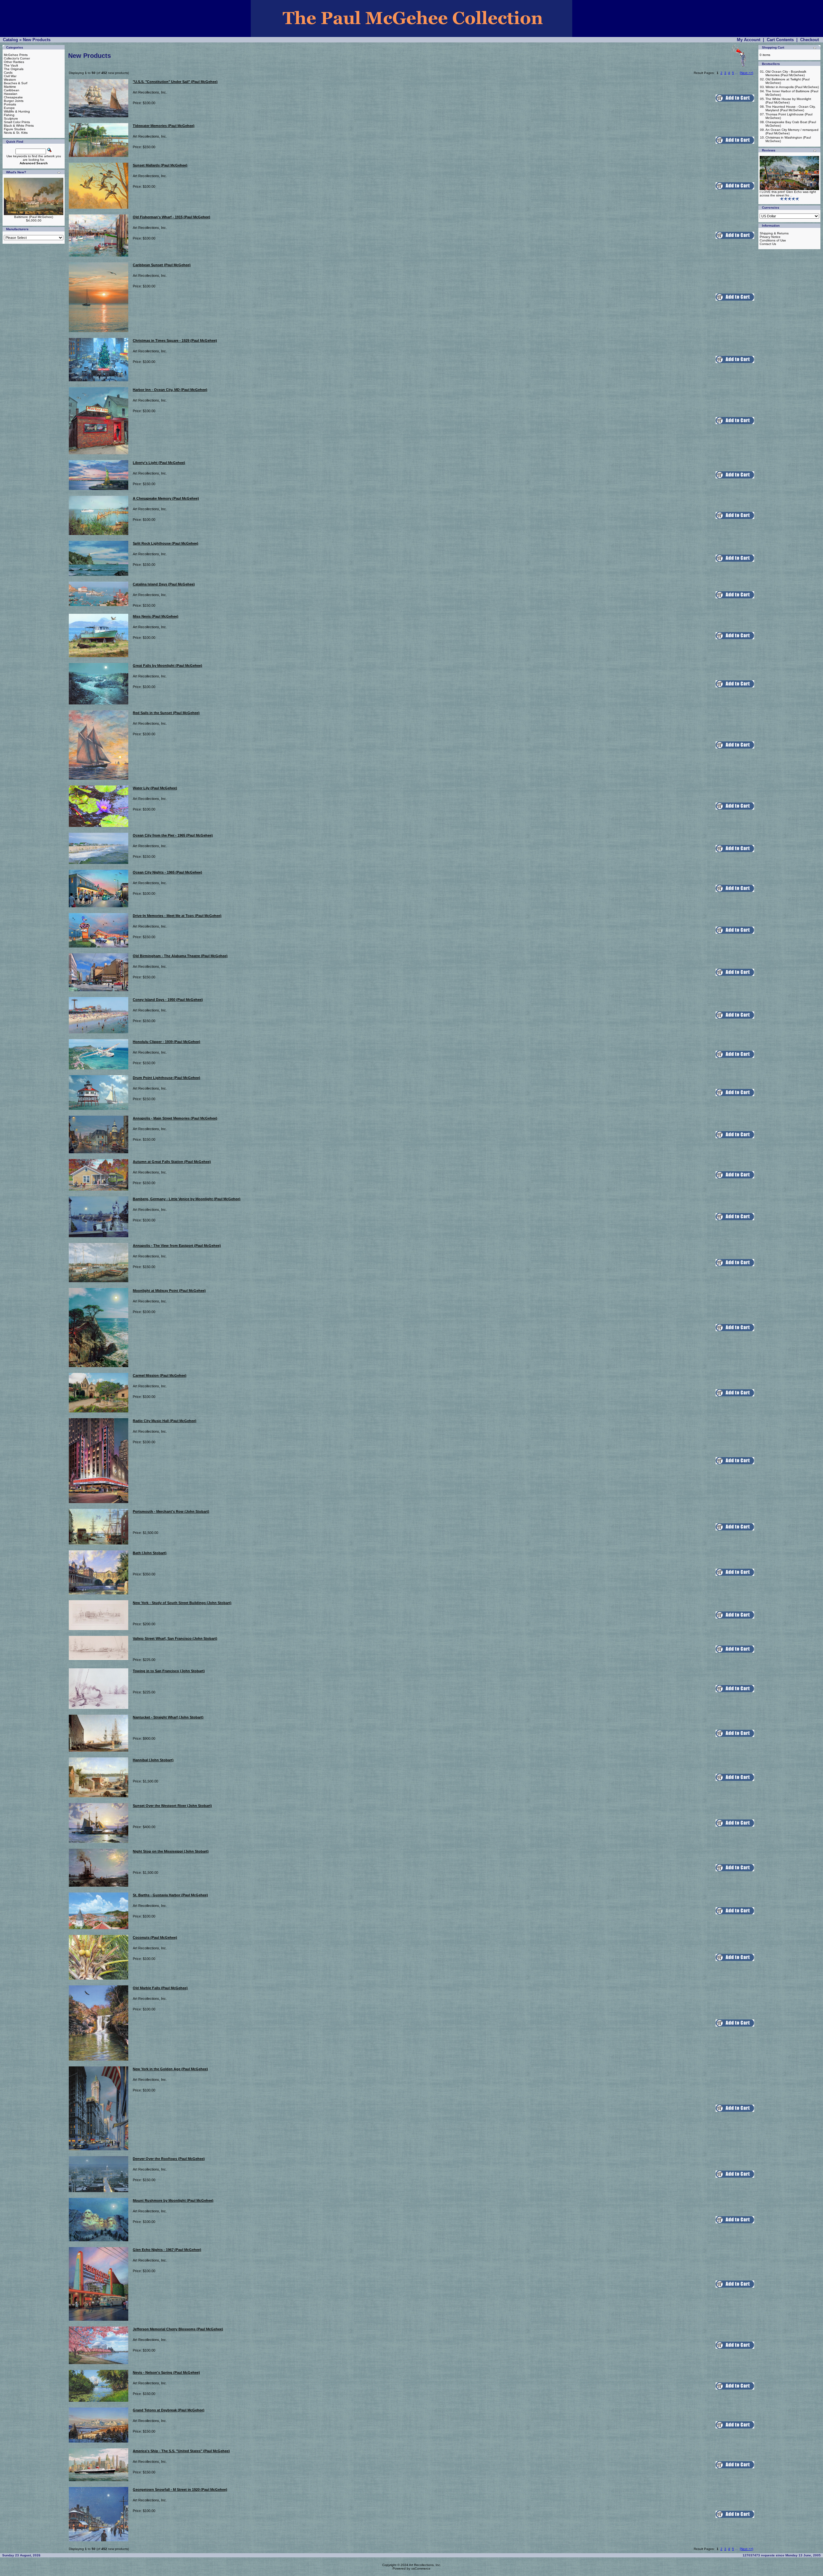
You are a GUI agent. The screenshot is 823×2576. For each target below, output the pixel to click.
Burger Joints (14, 101)
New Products (37, 40)
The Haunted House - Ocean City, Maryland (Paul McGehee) (791, 108)
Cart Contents (780, 40)
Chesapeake (13, 97)
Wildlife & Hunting (17, 111)
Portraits (10, 104)
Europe (9, 108)
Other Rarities (14, 62)
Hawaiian (11, 94)
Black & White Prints (19, 126)
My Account (749, 40)
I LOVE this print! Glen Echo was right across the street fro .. (788, 194)
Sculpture (11, 118)
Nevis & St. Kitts (16, 133)
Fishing (9, 115)
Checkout (809, 40)
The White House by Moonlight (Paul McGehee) (788, 101)
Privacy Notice (770, 237)
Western (10, 80)
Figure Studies (15, 129)
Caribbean (12, 90)
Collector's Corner (17, 58)
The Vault (11, 65)
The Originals (14, 69)
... (736, 73)
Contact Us (768, 244)
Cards (8, 73)
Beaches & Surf (16, 83)
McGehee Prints (16, 55)
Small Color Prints (17, 122)
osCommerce (421, 2568)
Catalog (10, 40)
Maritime (10, 87)
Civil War (10, 76)
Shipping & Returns (774, 233)
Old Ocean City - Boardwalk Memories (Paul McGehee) (786, 73)
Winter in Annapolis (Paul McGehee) (792, 87)
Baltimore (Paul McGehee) (34, 217)
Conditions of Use (773, 240)
